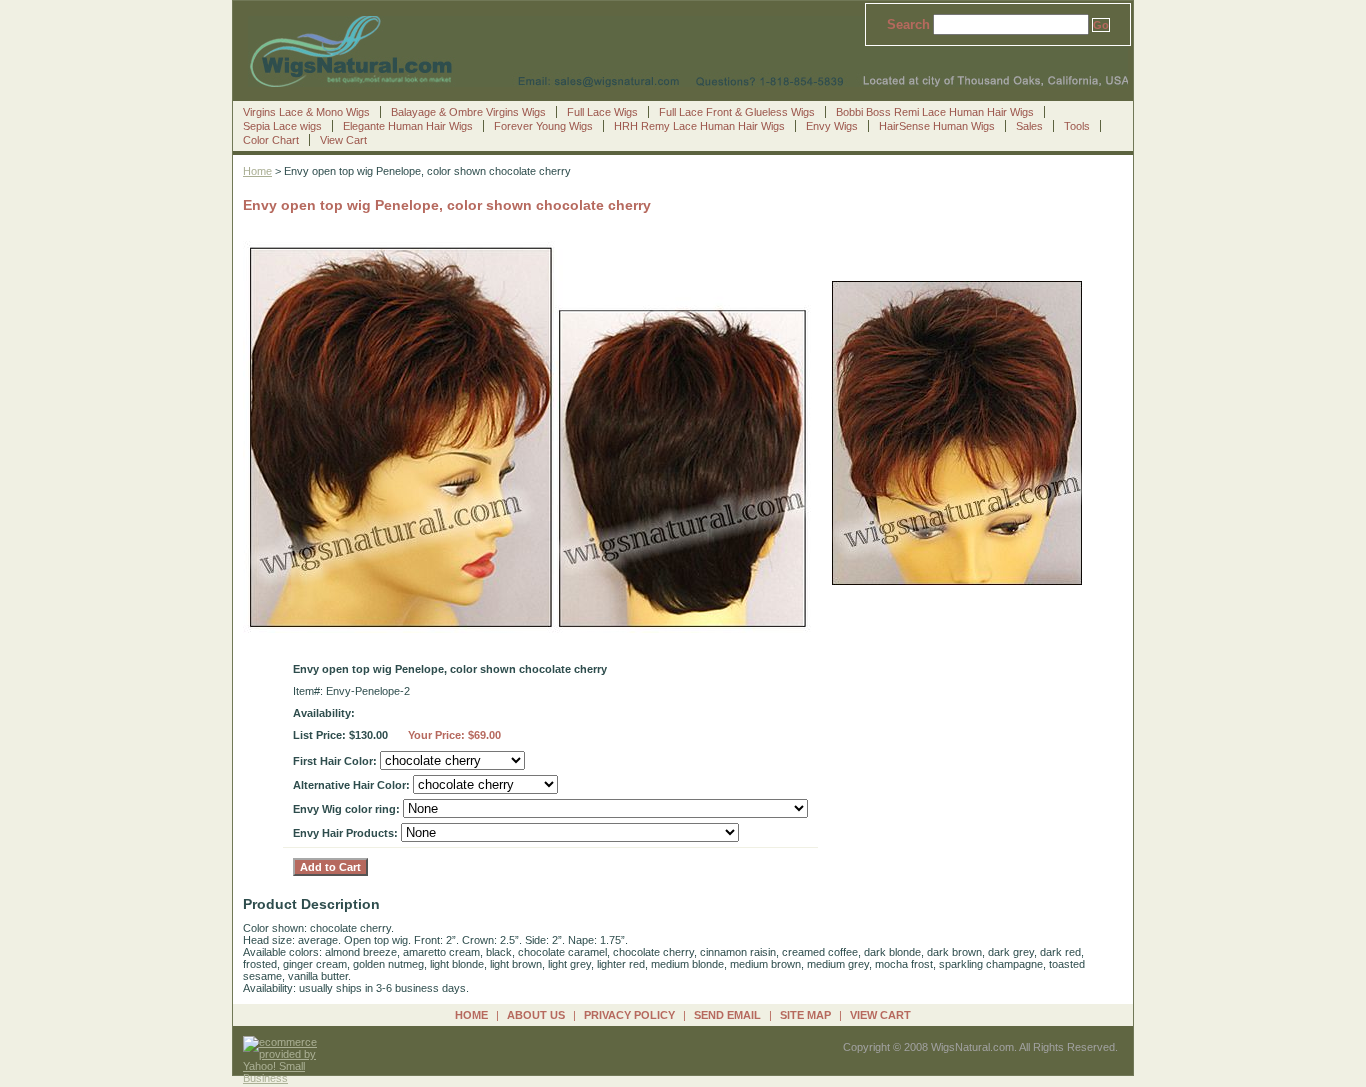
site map (805, 1015)
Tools (1077, 126)
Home (257, 171)
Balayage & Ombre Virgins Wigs (468, 112)
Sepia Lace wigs (282, 126)
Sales (1029, 126)
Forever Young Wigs (543, 126)
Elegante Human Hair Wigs (408, 126)
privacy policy (629, 1015)
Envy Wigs (832, 126)
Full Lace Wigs (602, 112)
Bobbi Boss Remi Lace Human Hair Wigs (935, 112)
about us (536, 1015)
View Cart (343, 140)
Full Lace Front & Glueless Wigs (737, 112)
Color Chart (271, 140)
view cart (880, 1015)
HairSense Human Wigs (937, 126)
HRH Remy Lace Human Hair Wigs (699, 126)
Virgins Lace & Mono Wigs (306, 112)
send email (727, 1015)
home (471, 1015)
